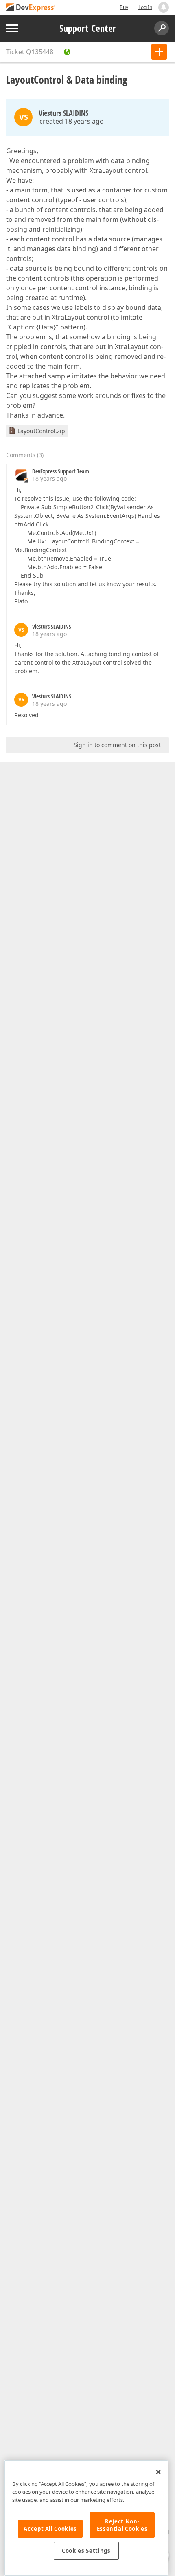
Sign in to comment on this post (117, 745)
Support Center (88, 28)
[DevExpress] (31, 8)
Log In (145, 7)
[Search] (162, 28)
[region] (86, 2518)
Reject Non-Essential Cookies (122, 2525)
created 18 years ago (72, 121)
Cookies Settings (86, 2551)
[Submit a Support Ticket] (159, 52)
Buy (124, 7)
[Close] (158, 2472)
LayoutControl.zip (41, 431)
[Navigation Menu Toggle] (12, 28)
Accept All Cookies (50, 2529)
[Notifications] (164, 7)
